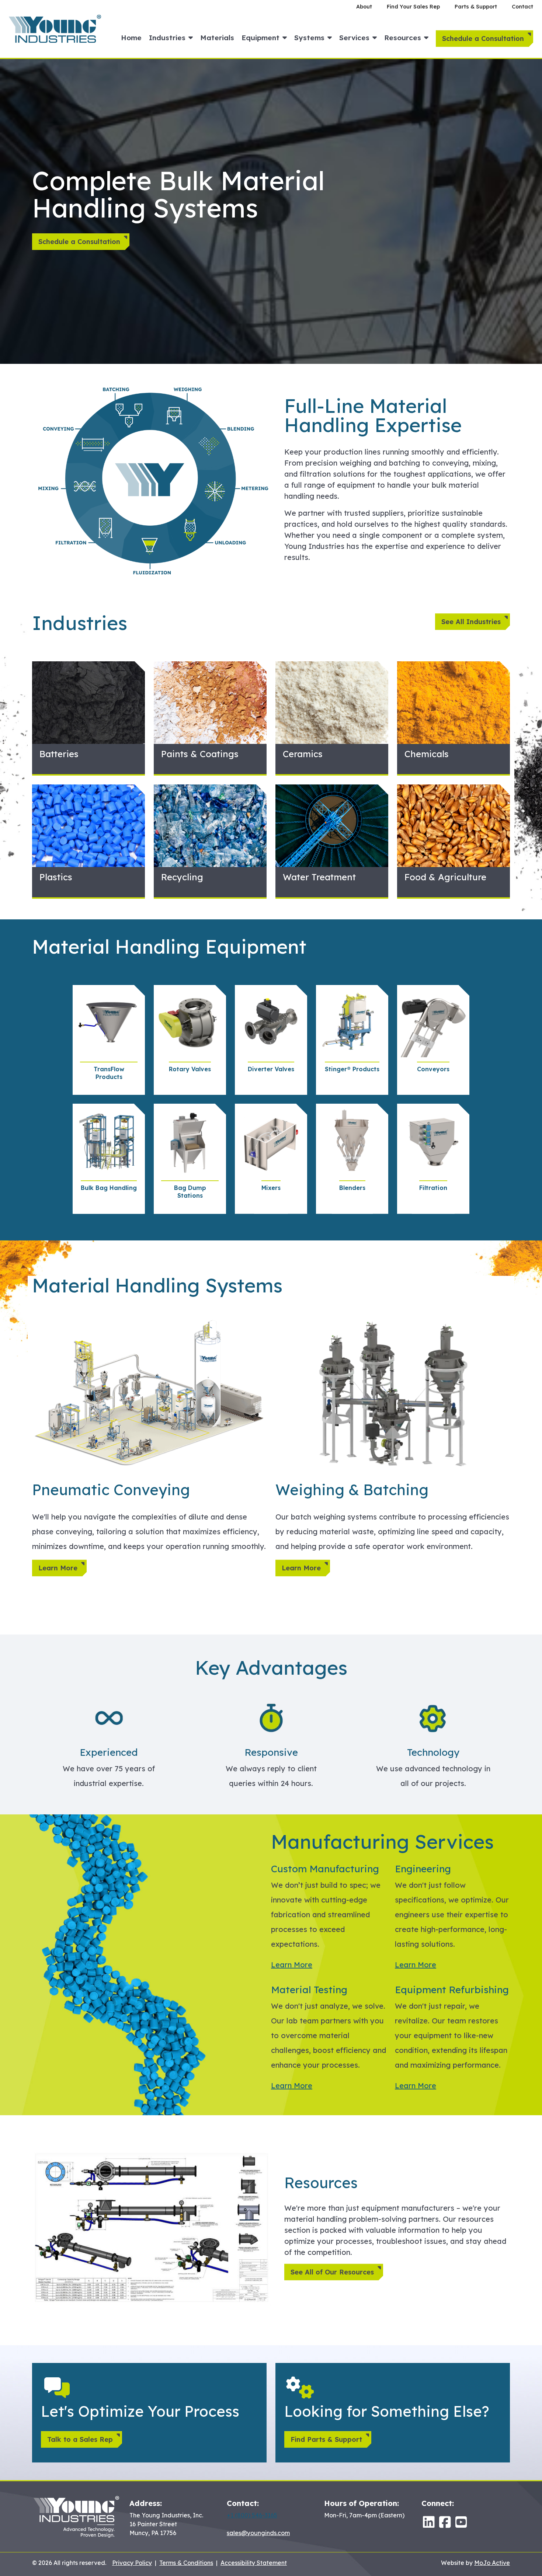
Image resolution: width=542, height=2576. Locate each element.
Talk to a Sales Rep (80, 2439)
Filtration (433, 1188)
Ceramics (303, 754)
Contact (522, 7)
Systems (309, 38)
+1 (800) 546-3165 (252, 2515)
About (364, 7)
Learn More (58, 1568)
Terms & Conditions (186, 2563)
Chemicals (427, 754)
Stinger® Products (352, 1069)
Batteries (59, 754)
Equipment (260, 38)
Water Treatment (319, 877)
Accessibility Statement (254, 2563)
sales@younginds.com (258, 2533)
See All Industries (471, 622)
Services (354, 38)
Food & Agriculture (445, 877)
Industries (167, 38)
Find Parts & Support (326, 2439)
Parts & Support (476, 7)
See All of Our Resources (332, 2272)
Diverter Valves (271, 1069)
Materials (217, 38)
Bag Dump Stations (190, 1192)
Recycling (182, 877)
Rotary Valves (190, 1069)
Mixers (271, 1188)
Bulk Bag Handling (109, 1188)
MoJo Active (492, 2563)
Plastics (56, 877)
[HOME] (55, 28)
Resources (403, 38)
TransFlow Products (109, 1073)
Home (131, 38)
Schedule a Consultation (483, 39)
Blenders (352, 1188)
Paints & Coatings (200, 754)
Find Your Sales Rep (413, 7)
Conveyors (433, 1069)
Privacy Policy (132, 2563)
